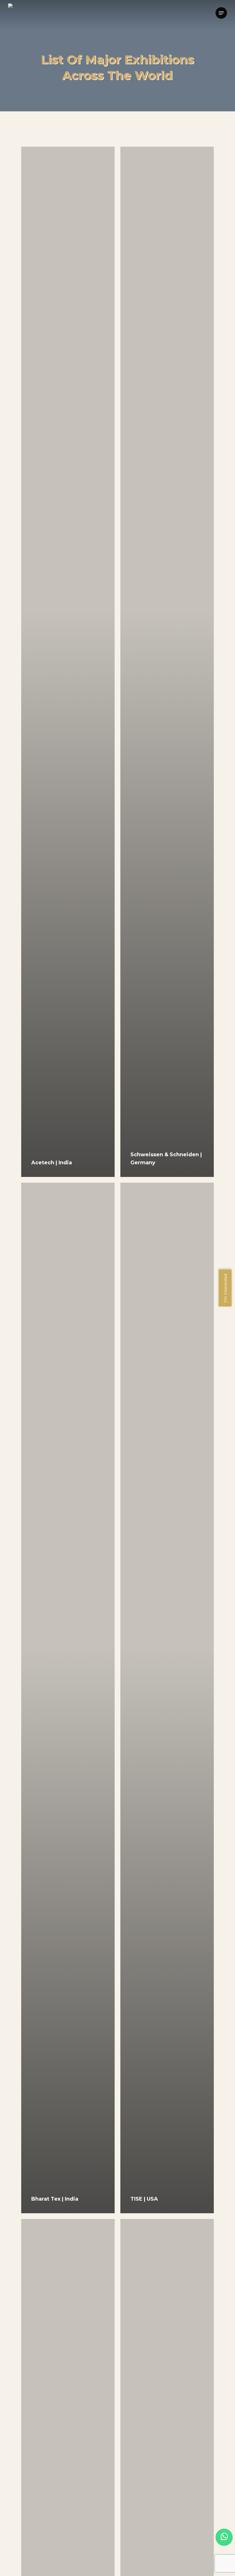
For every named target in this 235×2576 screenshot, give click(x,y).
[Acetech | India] (68, 662)
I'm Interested (226, 1288)
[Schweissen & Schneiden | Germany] (167, 662)
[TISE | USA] (167, 1698)
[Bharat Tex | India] (68, 1698)
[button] (221, 13)
